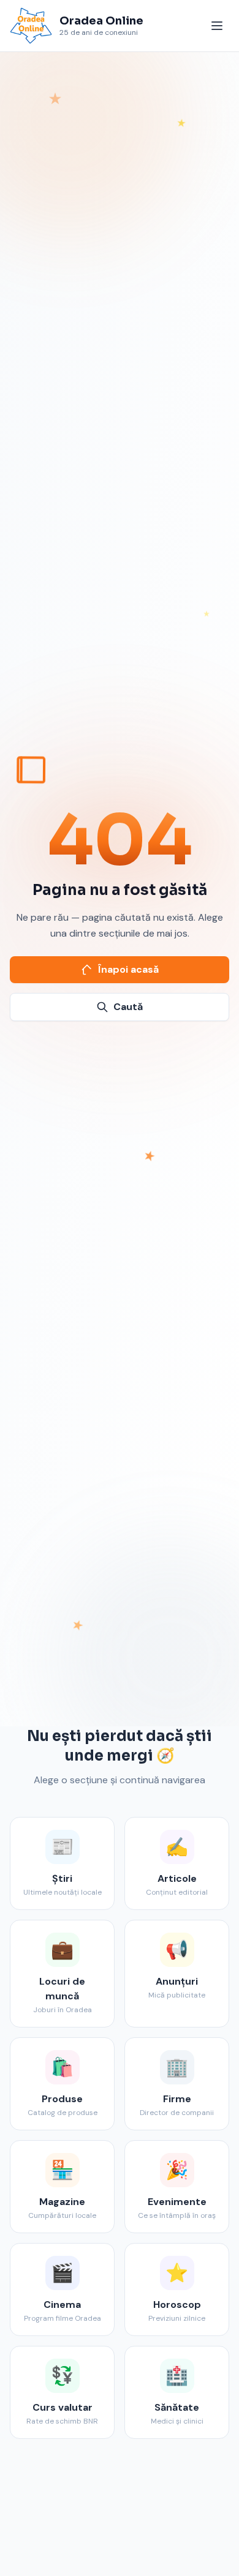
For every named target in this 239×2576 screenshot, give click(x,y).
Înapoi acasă (128, 969)
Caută (128, 1007)
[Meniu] (217, 26)
